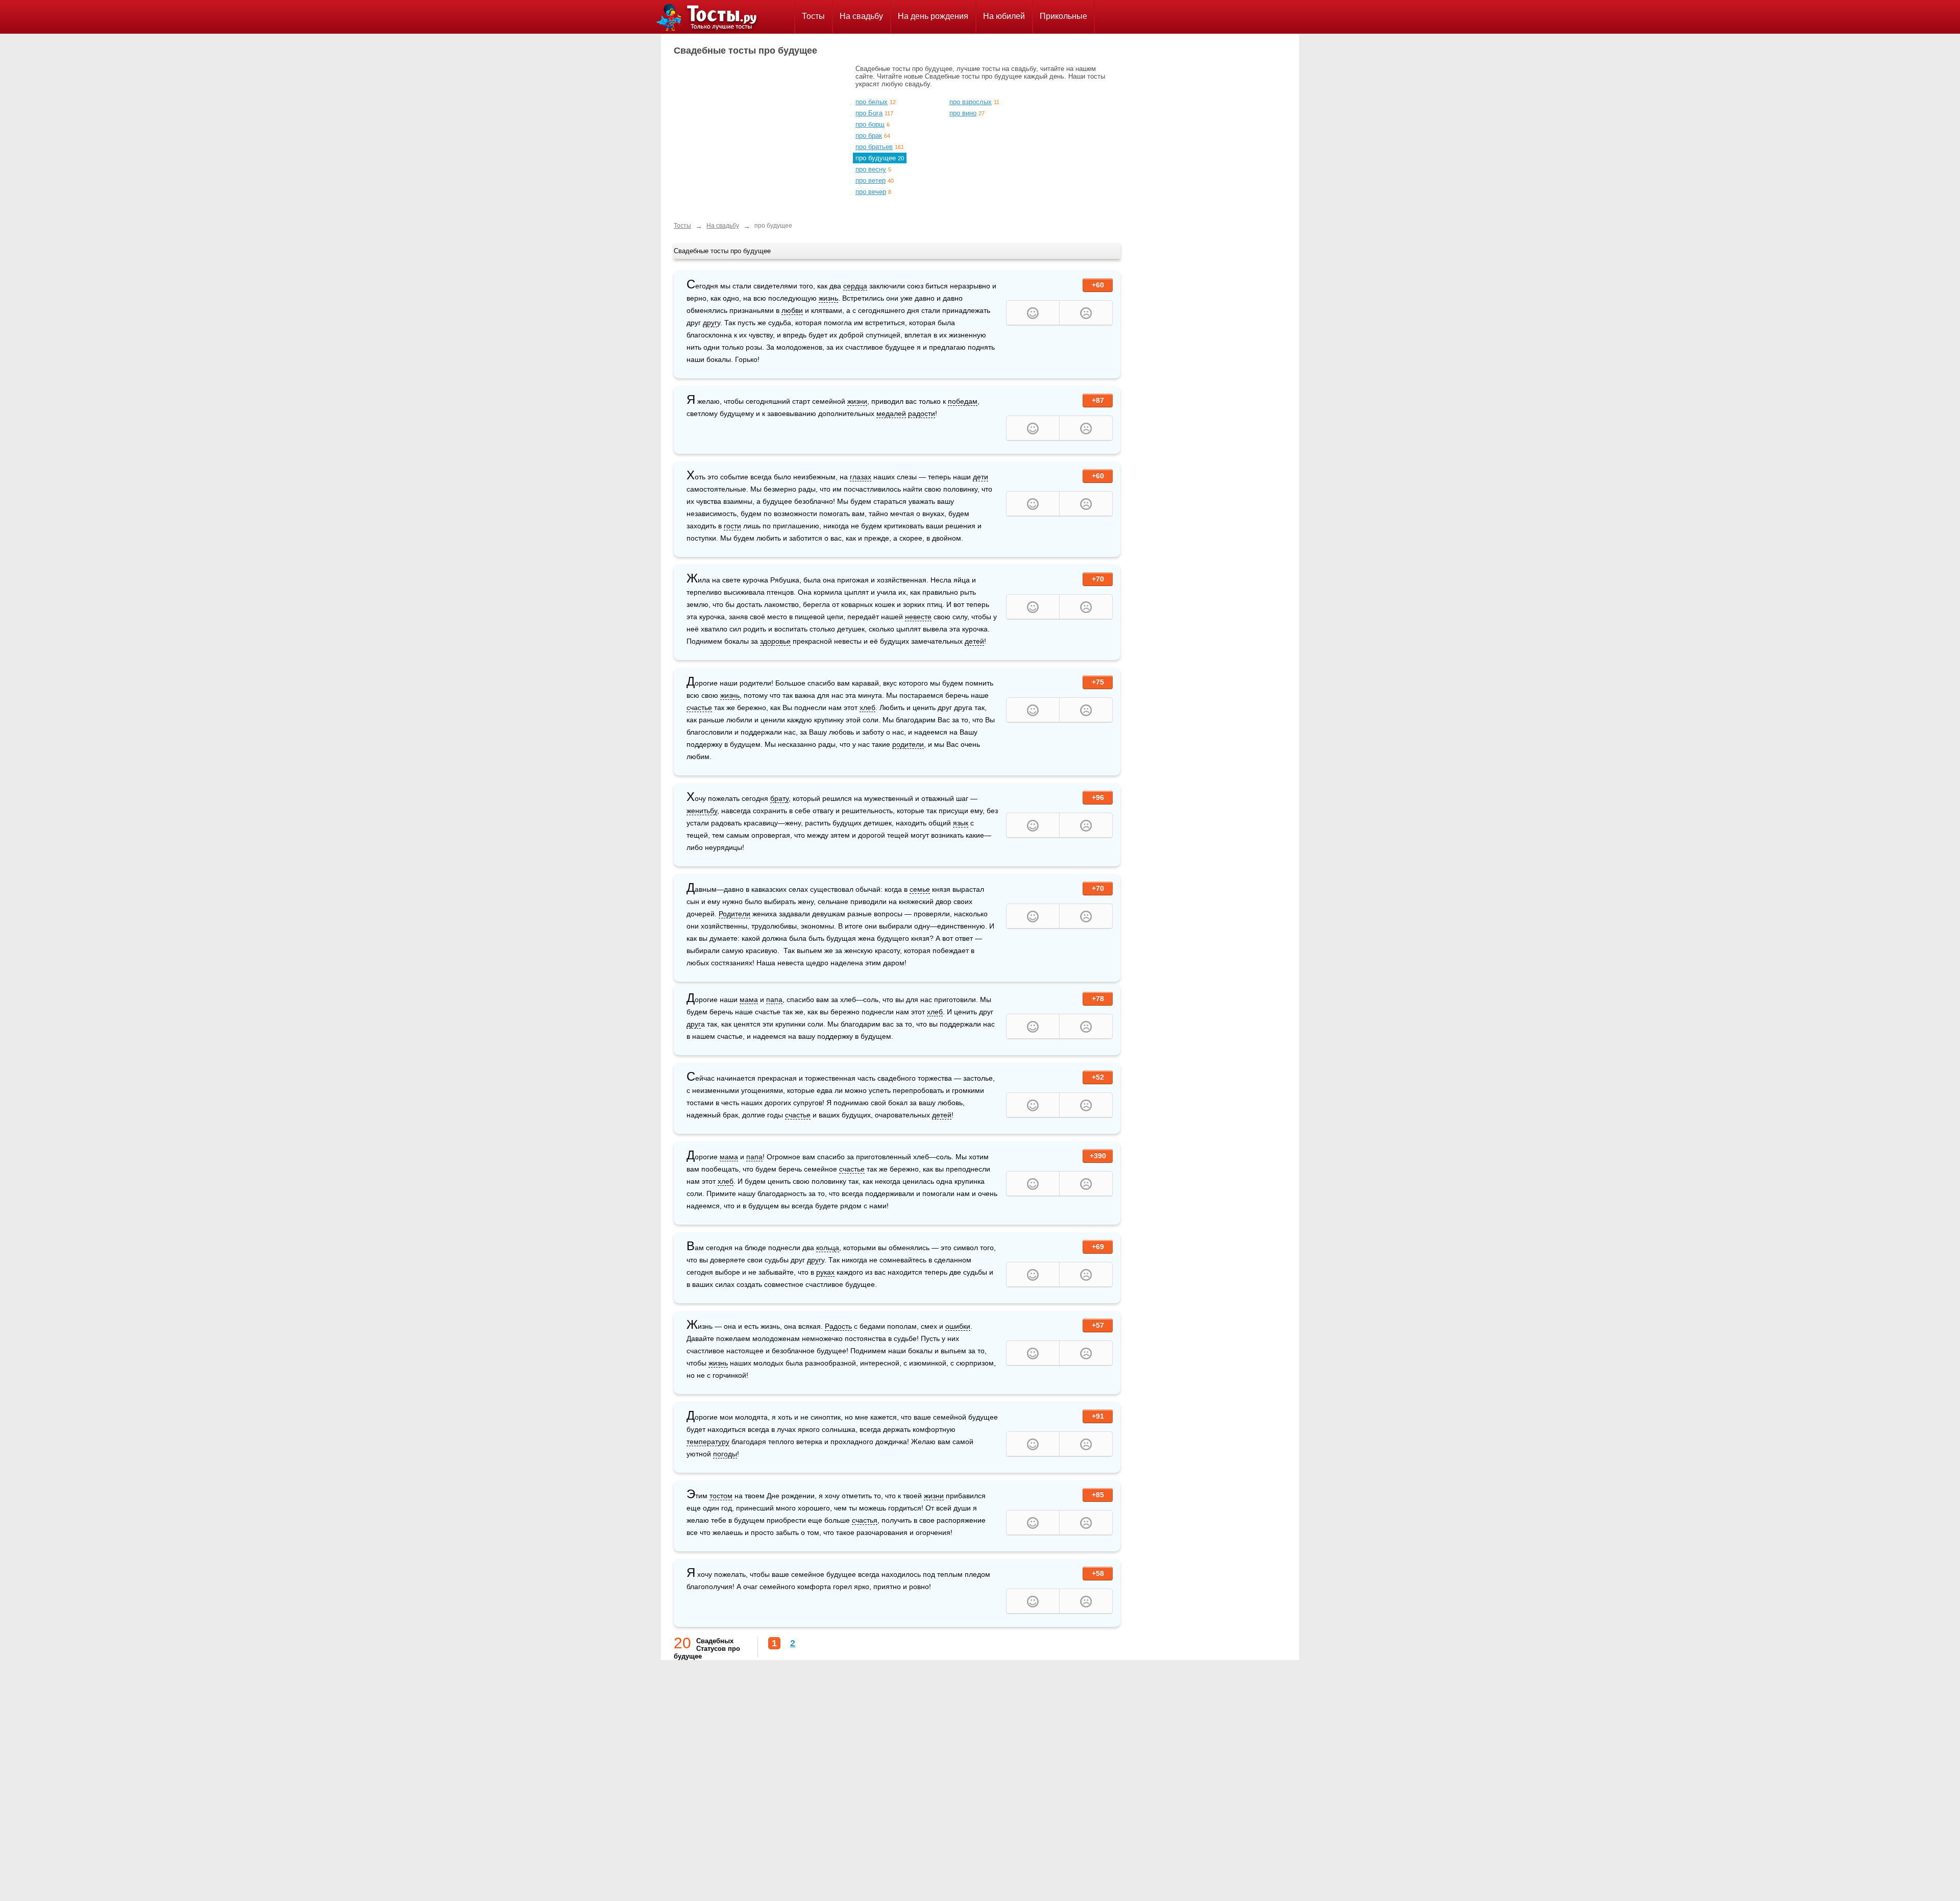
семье (920, 889)
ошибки (958, 1326)
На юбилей (1004, 16)
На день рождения (933, 16)
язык (961, 823)
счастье (699, 708)
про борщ (870, 124)
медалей (891, 413)
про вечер (871, 192)
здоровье (775, 641)
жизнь (828, 298)
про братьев (874, 147)
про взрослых (971, 102)
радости (922, 413)
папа (774, 1000)
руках (825, 1272)
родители (908, 744)
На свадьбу (861, 16)
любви (792, 310)
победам (963, 401)
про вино (963, 113)
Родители (734, 914)
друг (710, 323)
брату (779, 798)
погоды (725, 1454)
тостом (721, 1496)
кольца (828, 1248)
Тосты (813, 16)
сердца (855, 286)
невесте (918, 617)
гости (732, 526)
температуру (708, 1442)
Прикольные (1063, 16)
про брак (869, 136)
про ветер (871, 180)
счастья (865, 1520)
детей (974, 641)
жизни (857, 401)
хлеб (867, 708)
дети (981, 477)
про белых (872, 102)
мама (749, 1000)
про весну (871, 169)
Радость (838, 1326)
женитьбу (702, 811)
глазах (861, 477)
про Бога (869, 113)
